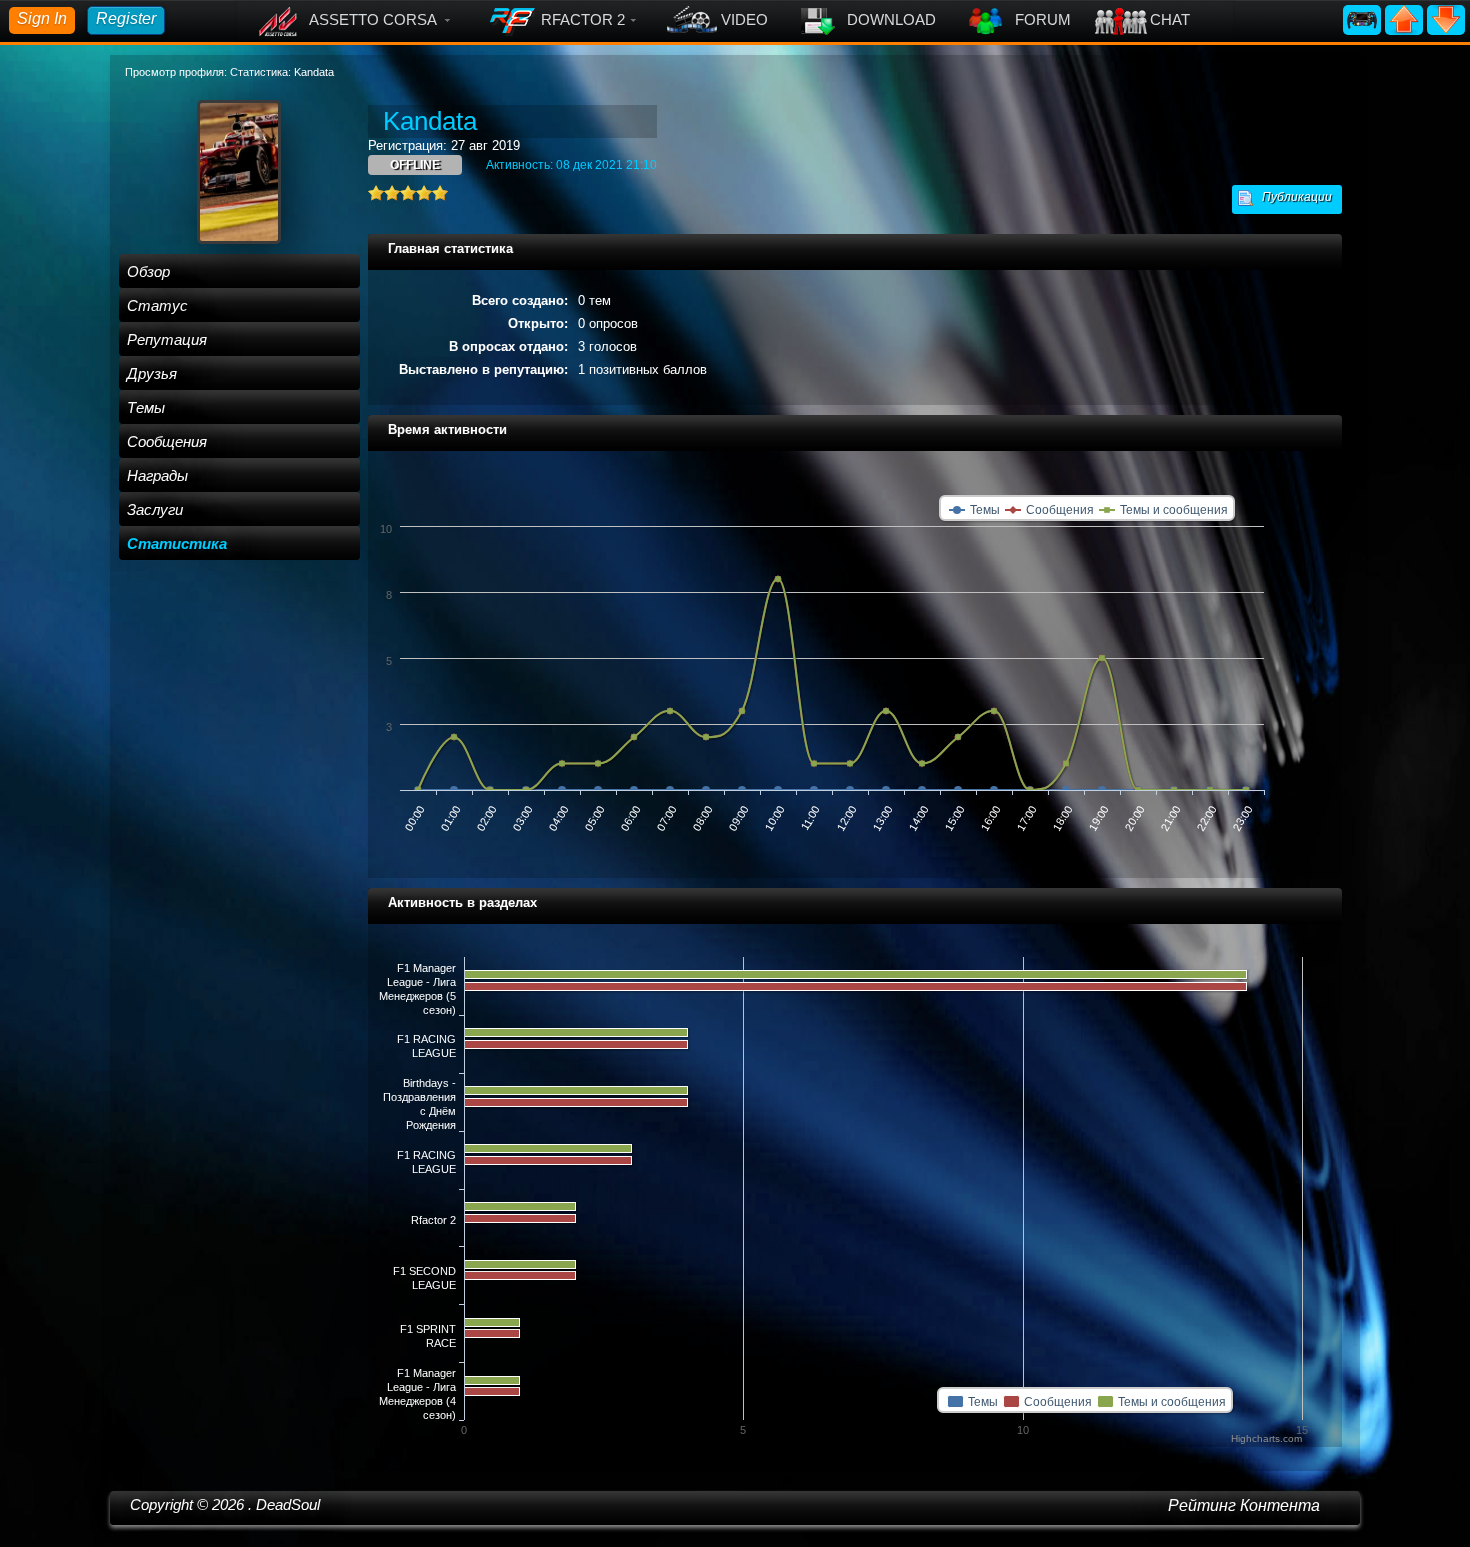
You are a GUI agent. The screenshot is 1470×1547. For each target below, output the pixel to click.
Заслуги (155, 509)
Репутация (167, 339)
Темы (146, 407)
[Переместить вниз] (1446, 18)
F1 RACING (426, 1039)
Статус (157, 305)
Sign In (42, 18)
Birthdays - (429, 1083)
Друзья (152, 373)
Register (126, 18)
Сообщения (167, 441)
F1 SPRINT (428, 1329)
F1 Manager (426, 967)
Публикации (1292, 197)
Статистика (177, 543)
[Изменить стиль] (1364, 18)
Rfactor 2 (433, 1220)
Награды (157, 475)
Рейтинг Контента (1244, 1505)
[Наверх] (1406, 18)
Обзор (148, 271)
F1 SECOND (424, 1271)
